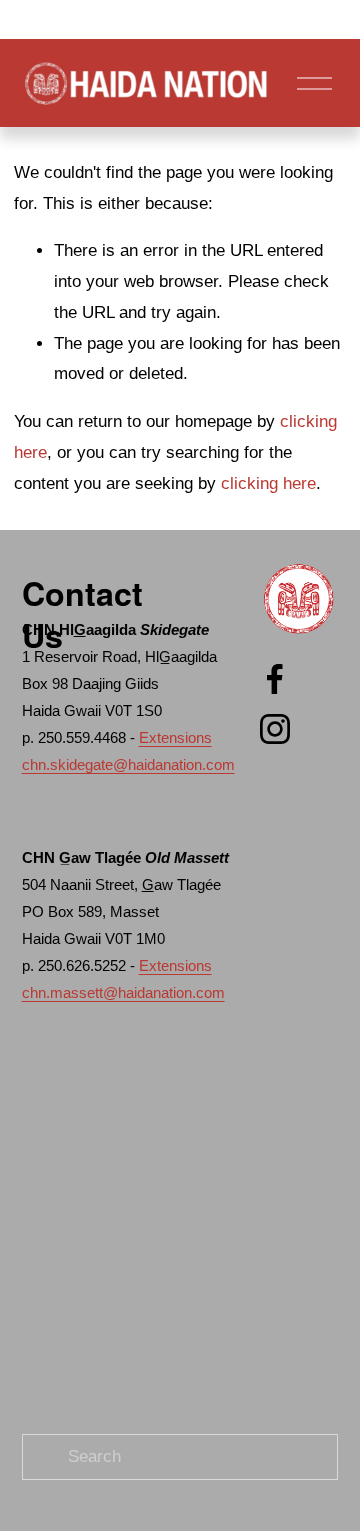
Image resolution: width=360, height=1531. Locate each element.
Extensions (175, 737)
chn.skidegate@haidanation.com (128, 764)
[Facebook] (275, 679)
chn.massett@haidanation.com (123, 992)
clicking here (268, 483)
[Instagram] (275, 729)
